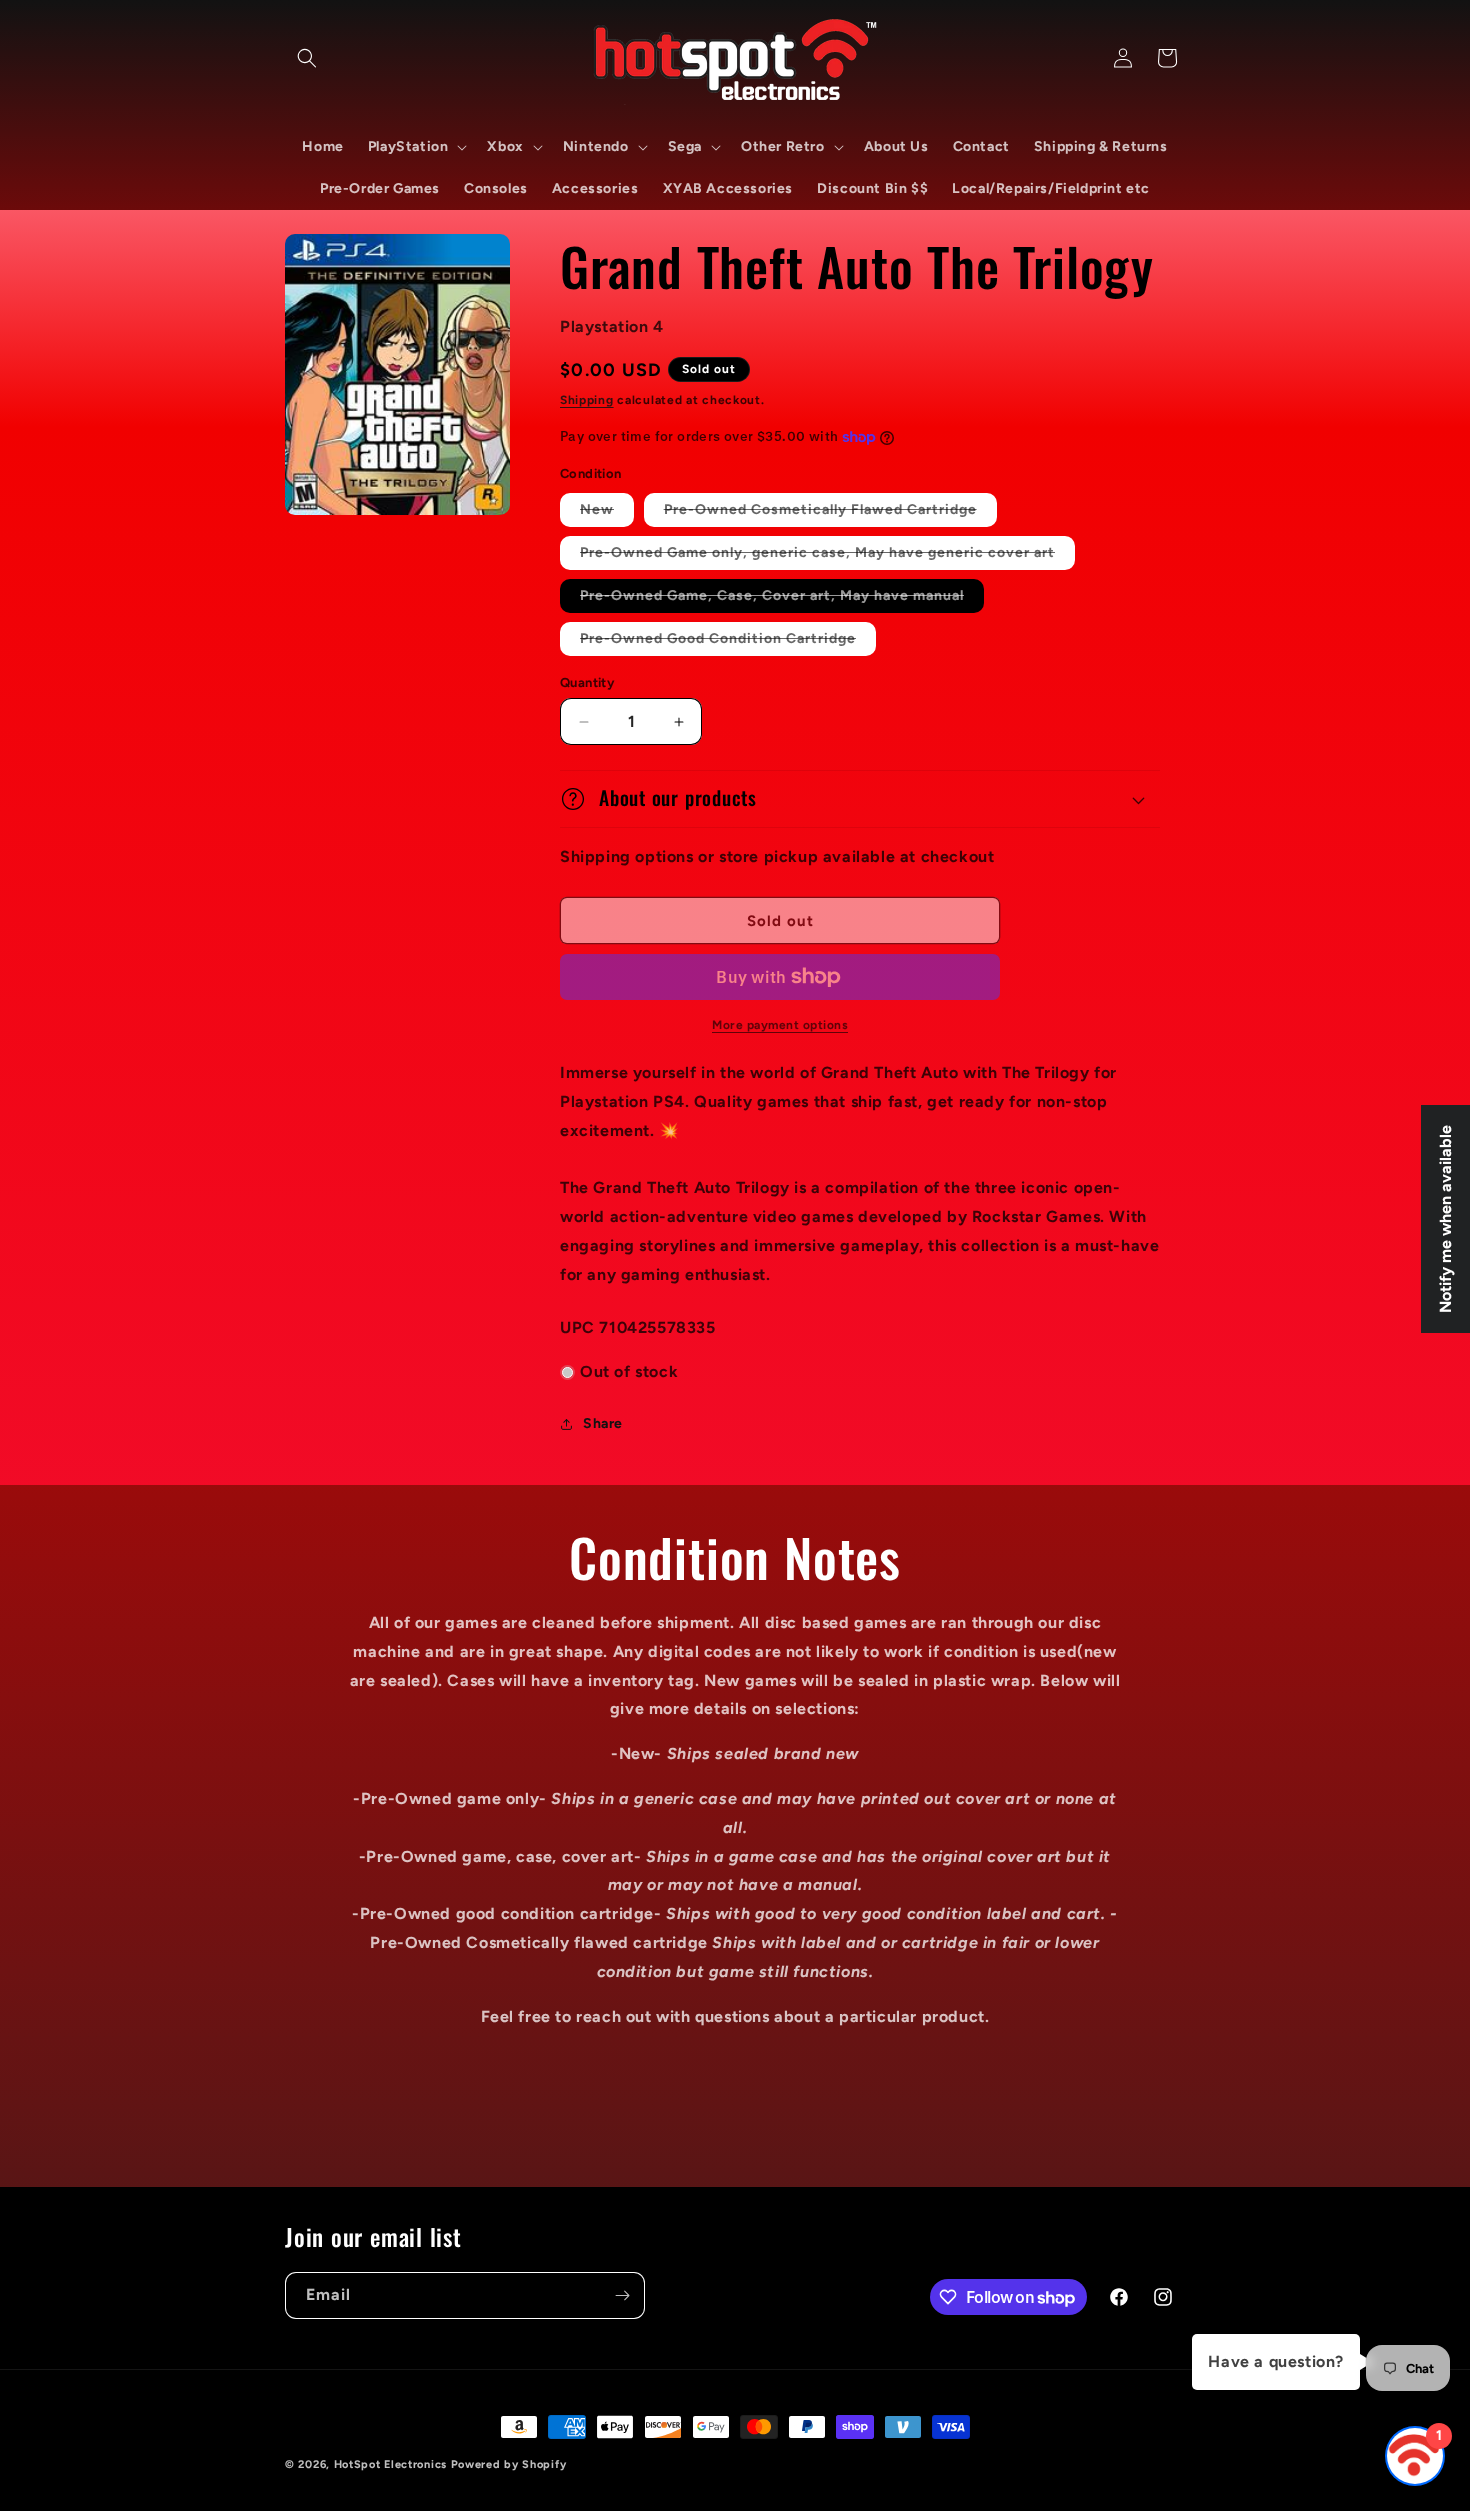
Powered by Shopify (509, 2464)
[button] (307, 58)
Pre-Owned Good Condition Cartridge (728, 642)
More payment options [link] (780, 1025)
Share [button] (603, 1423)
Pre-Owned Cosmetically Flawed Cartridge (830, 513)
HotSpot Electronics (390, 2464)
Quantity (587, 682)
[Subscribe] (622, 2295)
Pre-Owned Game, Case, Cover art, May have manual (782, 599)
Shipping (587, 400)
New (607, 513)
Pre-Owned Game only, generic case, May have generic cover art (827, 556)
